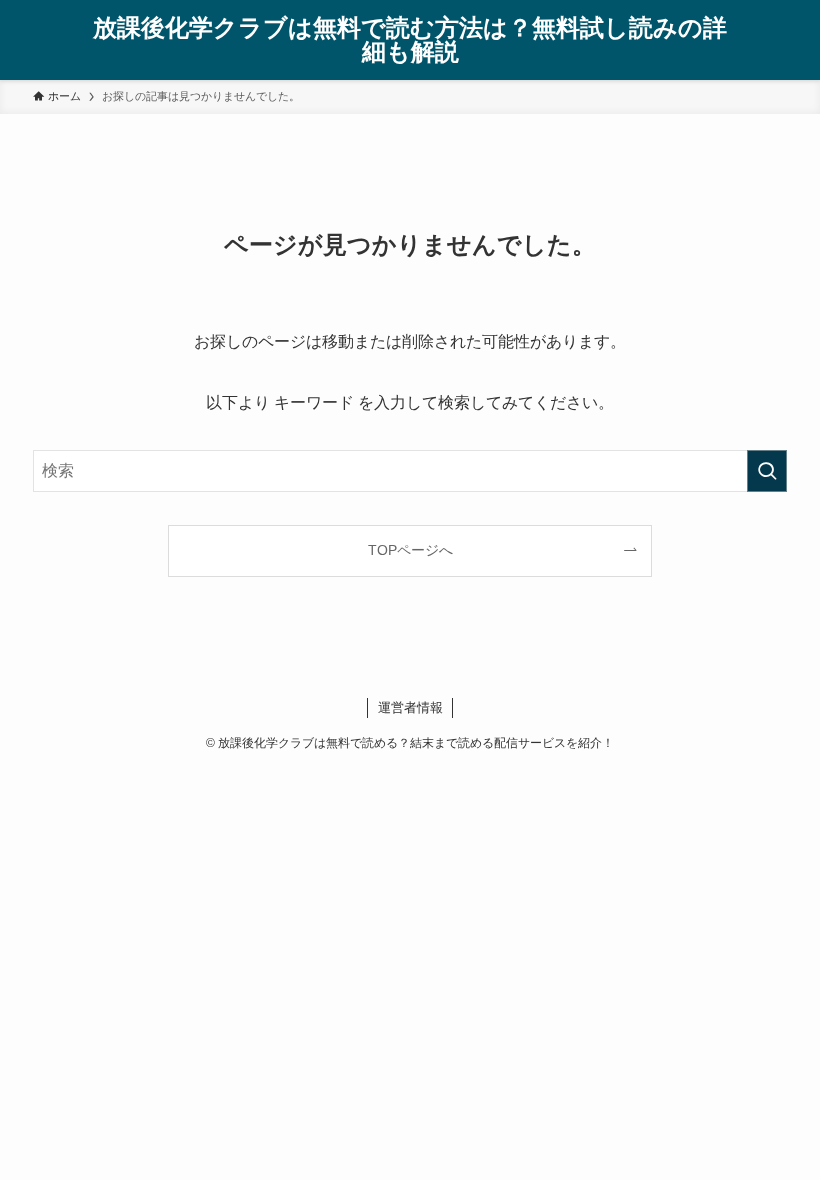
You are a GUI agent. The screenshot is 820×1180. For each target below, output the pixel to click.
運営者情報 (410, 707)
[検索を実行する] (767, 471)
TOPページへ (410, 550)
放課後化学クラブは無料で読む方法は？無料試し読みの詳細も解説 (410, 40)
